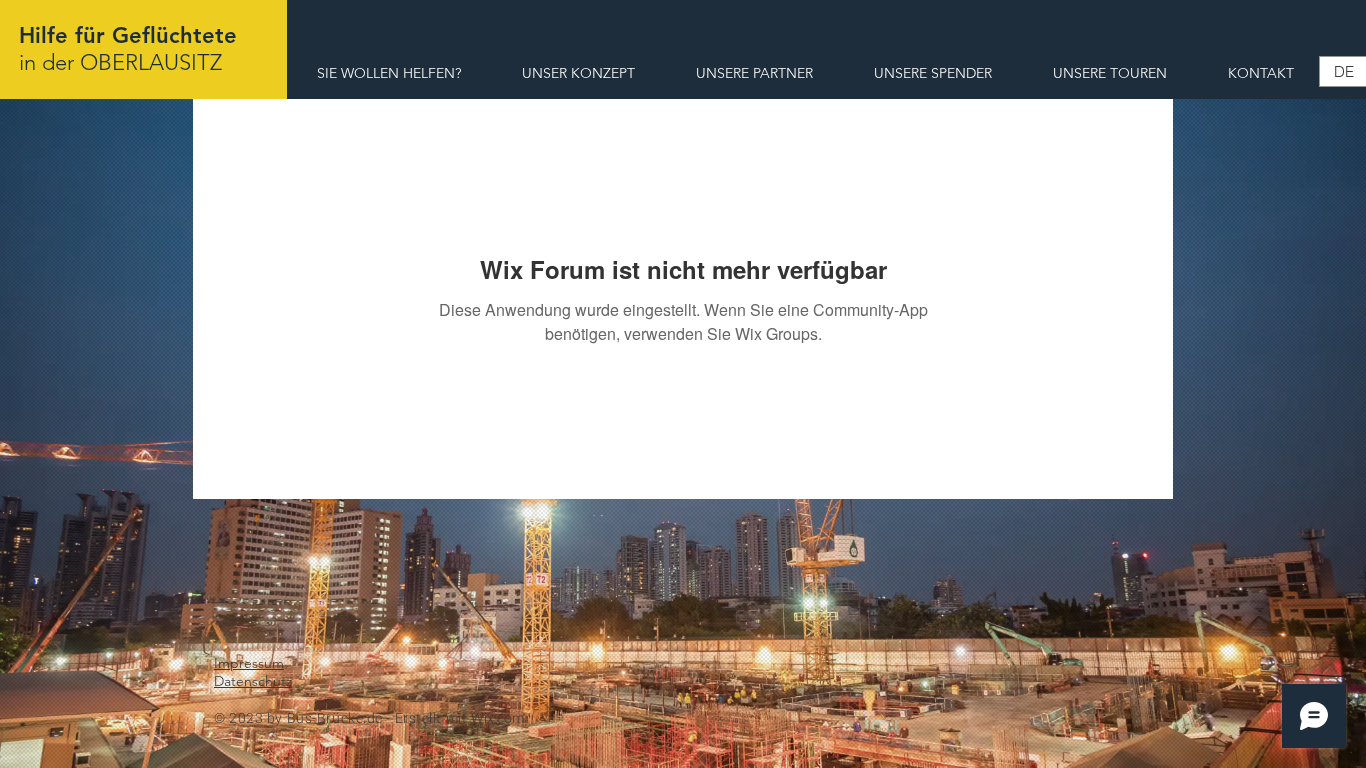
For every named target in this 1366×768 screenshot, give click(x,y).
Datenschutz (253, 681)
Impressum (249, 663)
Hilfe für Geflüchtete (128, 35)
